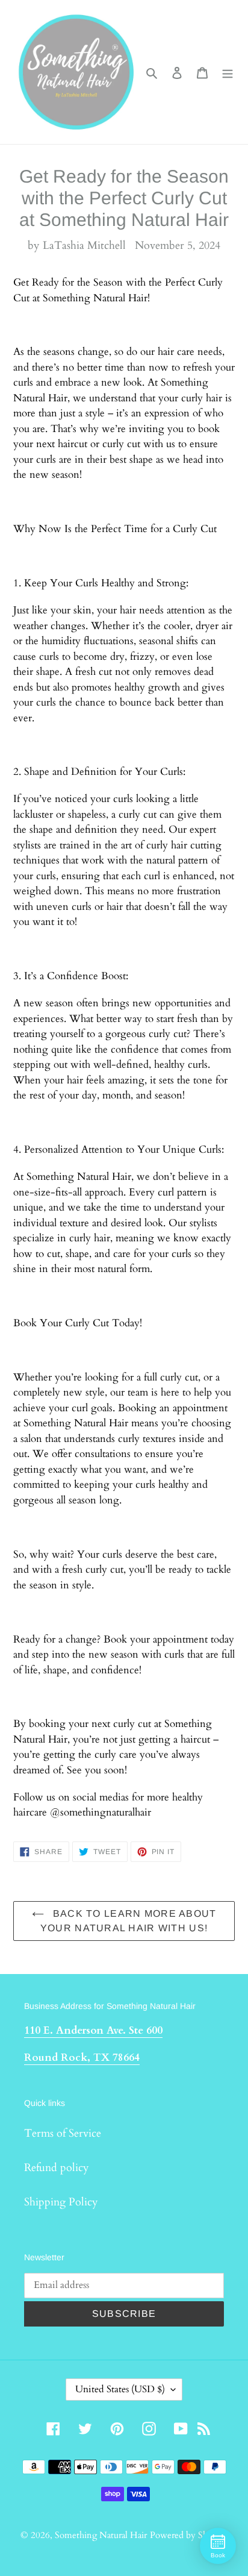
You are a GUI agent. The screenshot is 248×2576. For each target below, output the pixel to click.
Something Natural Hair (101, 2535)
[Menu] (228, 72)
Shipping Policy (61, 2202)
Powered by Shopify (189, 2535)
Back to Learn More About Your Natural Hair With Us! (129, 1921)
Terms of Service (63, 2133)
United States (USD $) (120, 2389)
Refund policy (57, 2168)
